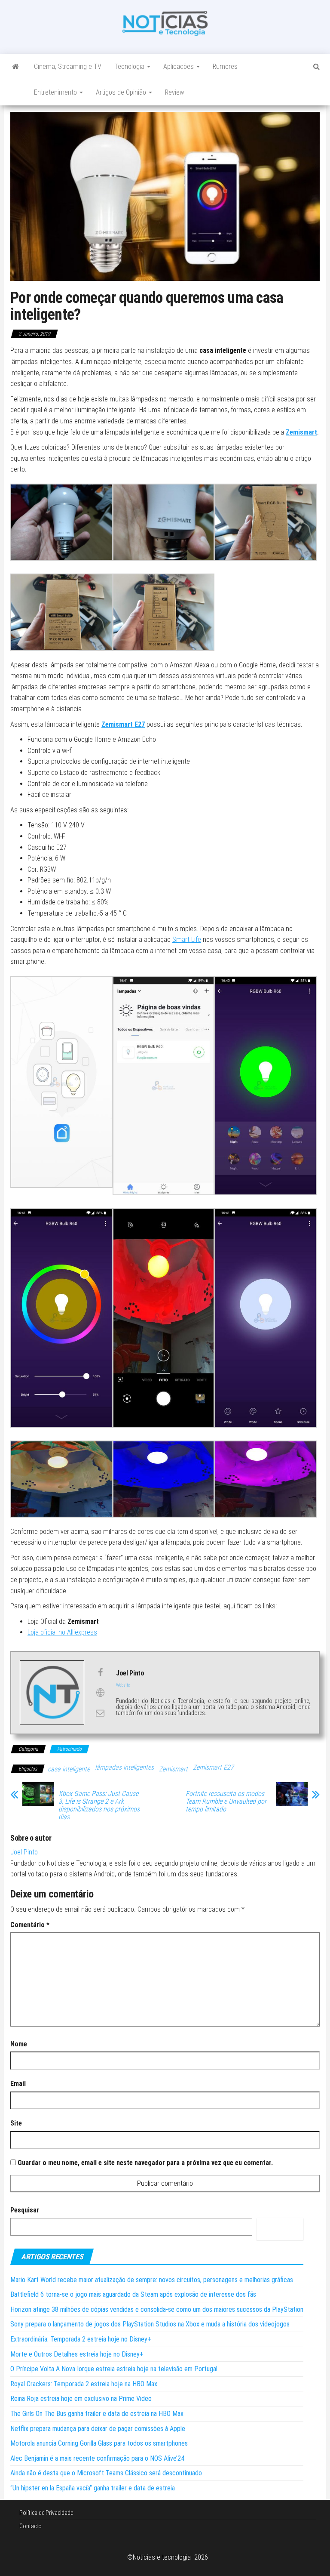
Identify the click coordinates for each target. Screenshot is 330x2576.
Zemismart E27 (213, 1767)
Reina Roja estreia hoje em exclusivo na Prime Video (81, 2399)
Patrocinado (69, 1749)
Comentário (30, 1925)
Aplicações (179, 66)
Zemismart (301, 432)
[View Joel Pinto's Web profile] (100, 1693)
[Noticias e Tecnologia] (16, 67)
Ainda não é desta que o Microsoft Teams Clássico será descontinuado (106, 2473)
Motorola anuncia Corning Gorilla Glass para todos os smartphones (99, 2443)
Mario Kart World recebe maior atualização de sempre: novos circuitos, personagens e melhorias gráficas (152, 2280)
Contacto (31, 2526)
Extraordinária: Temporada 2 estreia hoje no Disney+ (81, 2339)
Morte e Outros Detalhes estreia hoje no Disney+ (77, 2354)
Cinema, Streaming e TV (68, 66)
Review (174, 92)
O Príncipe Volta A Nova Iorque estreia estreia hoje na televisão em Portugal (114, 2369)
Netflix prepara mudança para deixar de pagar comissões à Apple (98, 2429)
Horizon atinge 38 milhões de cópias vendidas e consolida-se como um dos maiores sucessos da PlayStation (157, 2309)
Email (18, 2084)
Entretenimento (56, 92)
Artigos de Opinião (122, 92)
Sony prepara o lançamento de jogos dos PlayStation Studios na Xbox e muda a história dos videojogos (150, 2324)
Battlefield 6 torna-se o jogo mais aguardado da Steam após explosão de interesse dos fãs (133, 2294)
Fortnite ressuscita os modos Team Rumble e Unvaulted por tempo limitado (226, 1802)
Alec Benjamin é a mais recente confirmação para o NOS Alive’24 (97, 2458)
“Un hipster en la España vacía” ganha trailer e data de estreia (93, 2488)
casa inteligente (69, 1769)
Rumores (225, 66)
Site (16, 2123)
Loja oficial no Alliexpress (62, 1632)
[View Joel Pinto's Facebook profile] (100, 1672)
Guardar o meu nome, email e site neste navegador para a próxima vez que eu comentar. (145, 2163)
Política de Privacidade (46, 2513)
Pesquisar (25, 2210)
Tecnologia (130, 66)
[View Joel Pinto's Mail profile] (100, 1713)
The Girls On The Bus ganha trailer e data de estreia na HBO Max (97, 2414)
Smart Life (187, 939)
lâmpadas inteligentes (124, 1767)
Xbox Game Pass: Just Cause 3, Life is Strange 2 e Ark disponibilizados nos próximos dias (99, 1805)
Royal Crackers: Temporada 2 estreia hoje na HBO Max (84, 2384)
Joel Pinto (24, 1852)
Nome (19, 2044)
